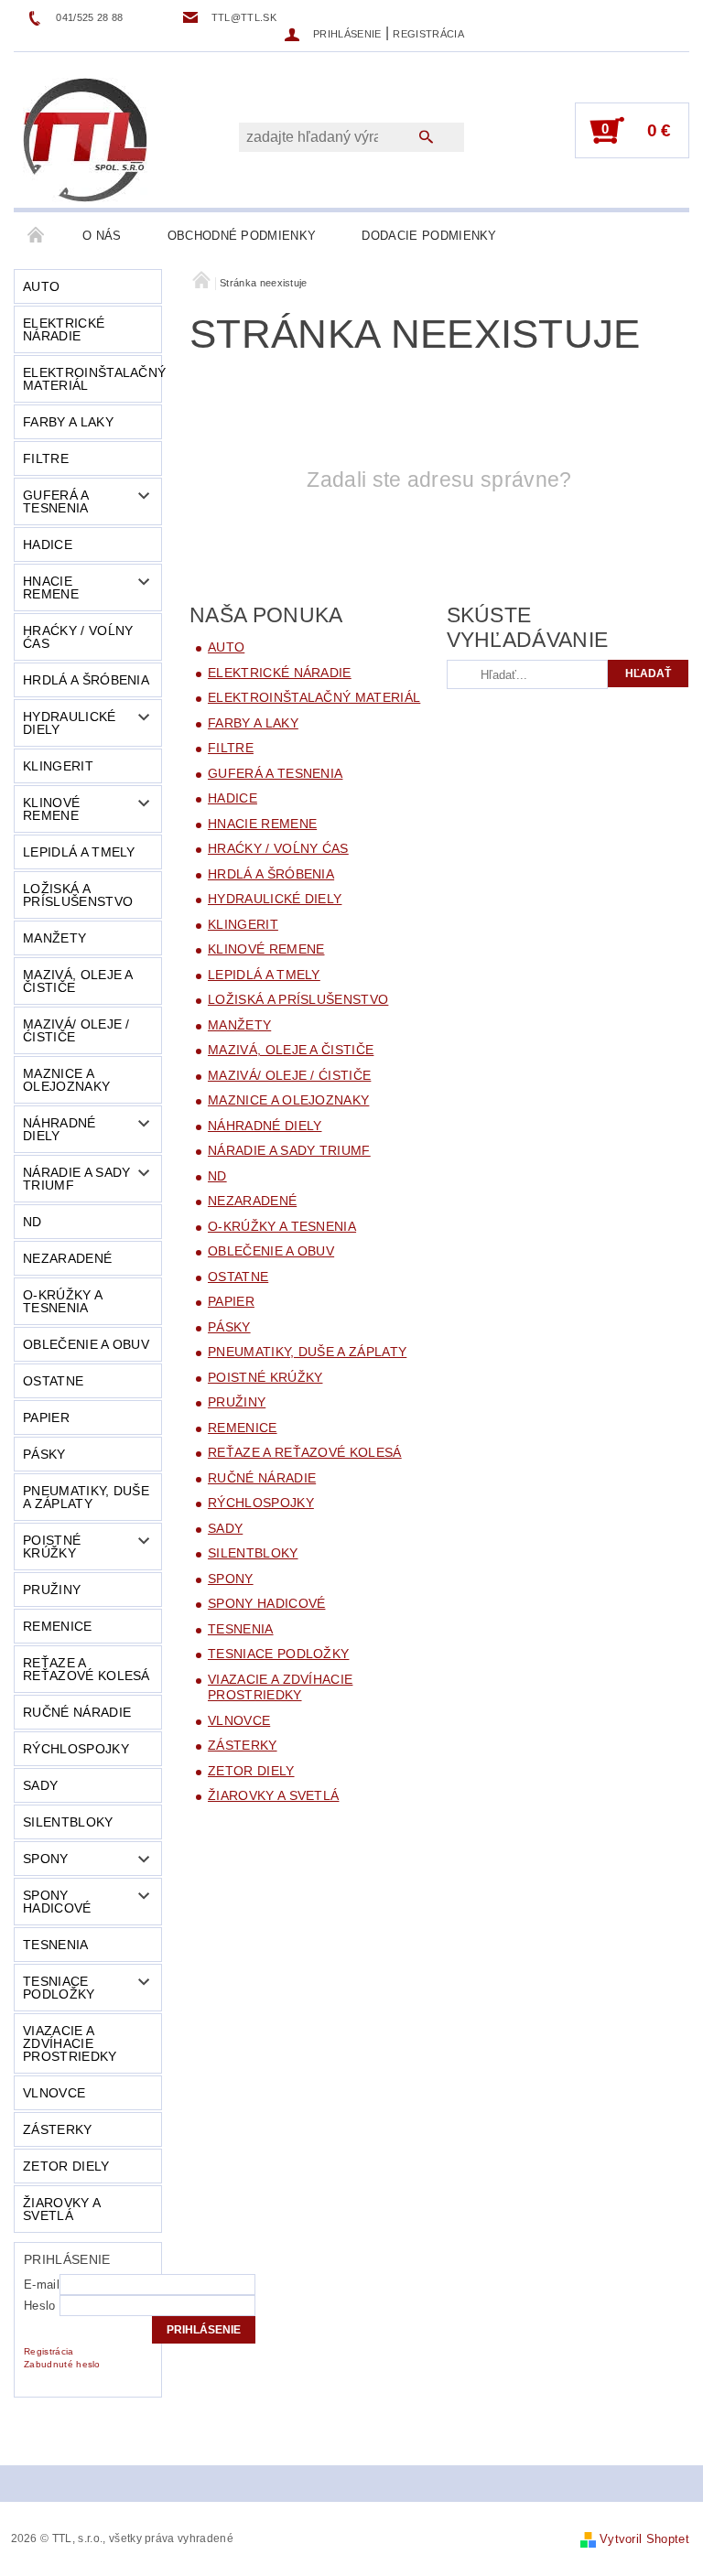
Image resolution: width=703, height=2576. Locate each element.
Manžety (54, 938)
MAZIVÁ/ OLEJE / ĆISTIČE (76, 1030)
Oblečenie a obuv (86, 1344)
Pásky (44, 1454)
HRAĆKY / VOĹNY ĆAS (78, 637)
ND (32, 1222)
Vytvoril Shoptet (644, 2539)
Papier (46, 1417)
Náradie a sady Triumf (76, 1179)
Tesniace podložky (59, 1988)
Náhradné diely (59, 1129)
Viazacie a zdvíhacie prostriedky (70, 2043)
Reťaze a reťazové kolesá (87, 1669)
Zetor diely (66, 2166)
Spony (46, 1859)
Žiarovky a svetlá (62, 2209)
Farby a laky (68, 422)
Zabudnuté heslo (62, 2364)
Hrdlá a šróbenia (86, 680)
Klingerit (58, 766)
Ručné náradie (77, 1712)
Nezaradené (67, 1258)
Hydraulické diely (70, 723)
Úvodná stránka (37, 236)
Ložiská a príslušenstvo (78, 895)
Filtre (46, 458)
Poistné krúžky (52, 1547)
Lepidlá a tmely (79, 852)
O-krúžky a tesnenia (63, 1301)
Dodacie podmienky (429, 236)
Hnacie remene (51, 587)
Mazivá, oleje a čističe (78, 981)
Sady (40, 1785)
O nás (102, 236)
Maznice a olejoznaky (66, 1080)
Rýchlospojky (76, 1749)
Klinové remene (51, 809)
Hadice (48, 544)
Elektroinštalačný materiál (92, 379)
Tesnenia (56, 1945)
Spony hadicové (57, 1902)
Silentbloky (68, 1822)
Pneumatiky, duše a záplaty (86, 1497)
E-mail (42, 2285)
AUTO (41, 286)
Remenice (58, 1626)
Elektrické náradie (64, 329)
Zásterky (58, 2129)
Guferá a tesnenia (56, 501)
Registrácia (428, 34)
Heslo (40, 2306)
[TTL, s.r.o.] (85, 139)
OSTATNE (53, 1381)
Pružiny (52, 1590)
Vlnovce (54, 2093)
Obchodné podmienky (242, 236)
